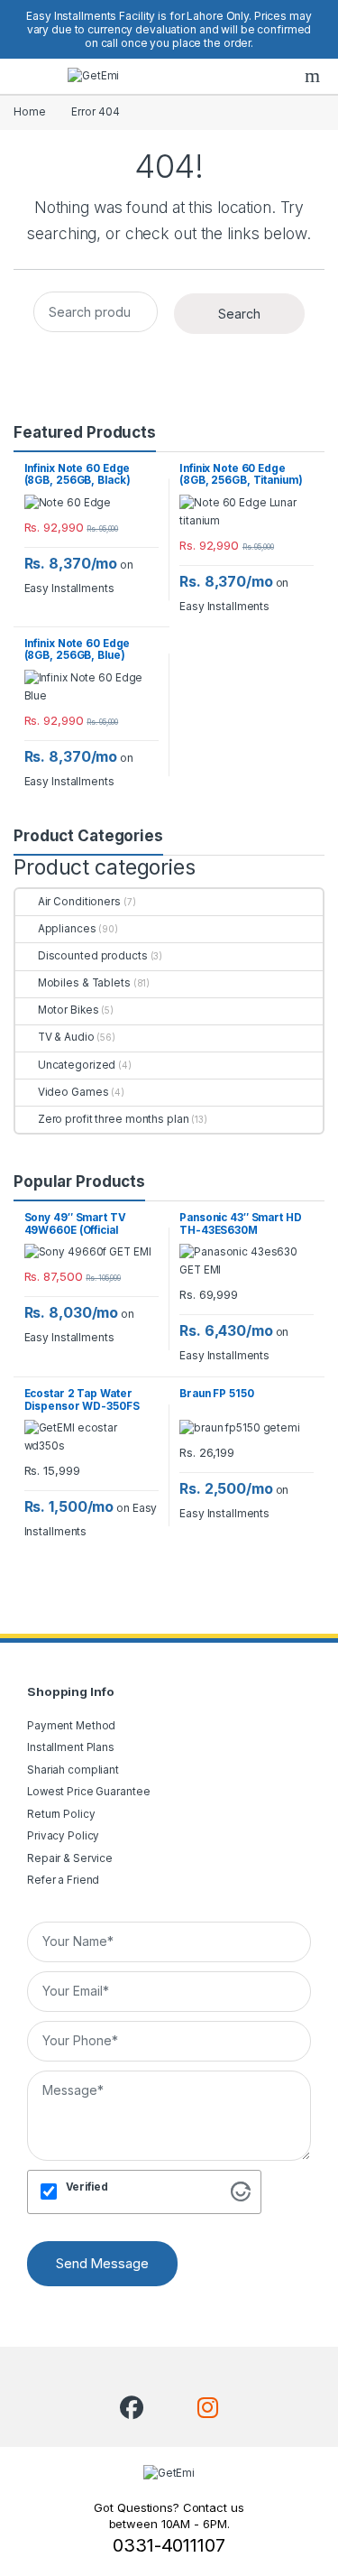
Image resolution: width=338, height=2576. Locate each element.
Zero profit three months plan (113, 1119)
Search (315, 76)
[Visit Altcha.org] (241, 2191)
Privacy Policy (63, 1836)
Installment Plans (71, 1747)
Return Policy (61, 1814)
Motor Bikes (68, 1010)
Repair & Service (70, 1858)
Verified (87, 2187)
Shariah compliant (73, 1770)
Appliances (67, 929)
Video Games (73, 1092)
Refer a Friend (63, 1880)
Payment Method (71, 1726)
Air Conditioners (79, 902)
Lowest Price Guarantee (88, 1792)
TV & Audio (66, 1037)
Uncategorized (77, 1065)
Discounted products (93, 956)
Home (30, 112)
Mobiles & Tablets (84, 983)
